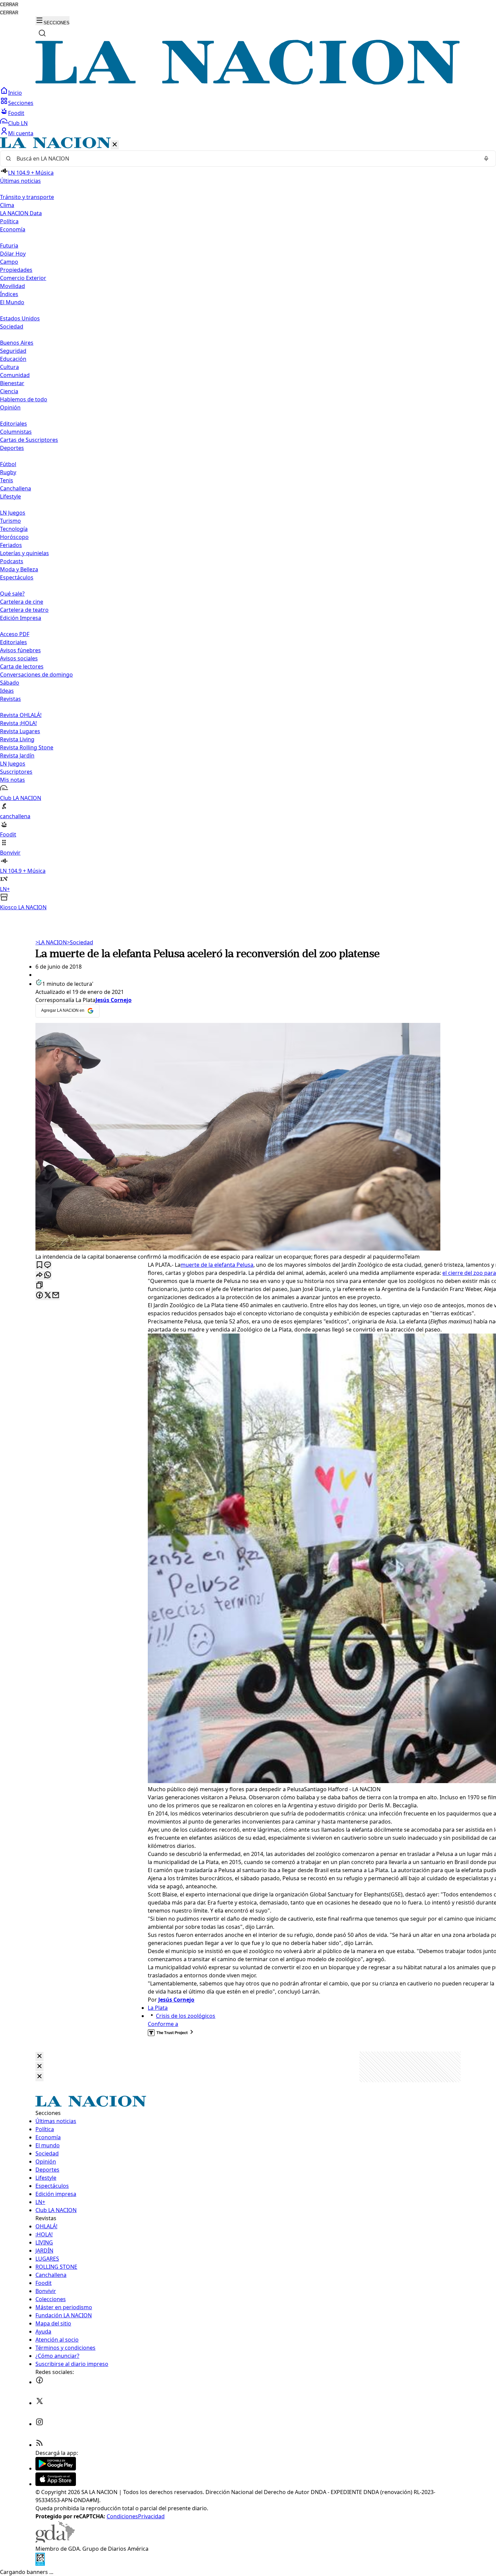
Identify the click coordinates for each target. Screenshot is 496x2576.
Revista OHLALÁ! (21, 715)
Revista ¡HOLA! (18, 723)
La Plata (158, 2008)
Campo (9, 262)
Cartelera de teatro (24, 610)
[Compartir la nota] (39, 1275)
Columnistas (16, 432)
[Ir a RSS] (39, 2445)
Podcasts (12, 561)
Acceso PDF (15, 634)
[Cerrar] (115, 145)
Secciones (21, 103)
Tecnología (14, 529)
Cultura (9, 367)
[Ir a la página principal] (248, 83)
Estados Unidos (20, 318)
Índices (9, 294)
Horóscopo (14, 537)
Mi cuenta (21, 133)
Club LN (18, 123)
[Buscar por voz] (486, 159)
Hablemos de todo (24, 399)
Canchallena (16, 488)
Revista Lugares (20, 731)
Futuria (9, 246)
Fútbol (8, 464)
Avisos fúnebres (20, 650)
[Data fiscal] (40, 2564)
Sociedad (80, 942)
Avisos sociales (19, 658)
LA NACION (51, 942)
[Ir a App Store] (56, 2484)
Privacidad (151, 2516)
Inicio (15, 93)
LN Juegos (13, 513)
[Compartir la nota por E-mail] (56, 1296)
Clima (7, 205)
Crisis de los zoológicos (186, 2016)
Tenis (7, 480)
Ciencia (9, 391)
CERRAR (9, 5)
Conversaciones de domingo (36, 675)
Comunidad (15, 375)
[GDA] (55, 2541)
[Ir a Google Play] (56, 2468)
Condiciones (122, 2516)
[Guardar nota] (39, 1265)
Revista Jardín (17, 755)
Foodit (16, 113)
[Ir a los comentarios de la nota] (48, 1265)
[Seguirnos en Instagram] (39, 2424)
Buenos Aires (17, 343)
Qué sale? (12, 594)
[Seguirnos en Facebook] (39, 2382)
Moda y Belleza (19, 569)
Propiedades (16, 270)
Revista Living (17, 739)
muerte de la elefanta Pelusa (217, 1265)
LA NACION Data (21, 213)
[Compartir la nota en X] (48, 1296)
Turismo (10, 521)
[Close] (39, 2056)
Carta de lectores (22, 666)
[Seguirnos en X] (39, 2403)
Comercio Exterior (23, 278)
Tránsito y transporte (27, 197)
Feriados (11, 545)
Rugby (8, 472)
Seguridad (13, 351)
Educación (13, 359)
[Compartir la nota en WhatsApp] (48, 1275)
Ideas (7, 691)
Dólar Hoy (13, 254)
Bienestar (12, 383)
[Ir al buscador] (42, 33)
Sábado (10, 683)
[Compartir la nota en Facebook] (39, 1296)
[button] (248, 524)
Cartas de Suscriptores (29, 440)
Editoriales (13, 424)
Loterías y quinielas (24, 553)
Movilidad (12, 286)
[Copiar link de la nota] (39, 1285)
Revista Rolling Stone (27, 747)
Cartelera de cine (22, 602)
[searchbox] (245, 159)
